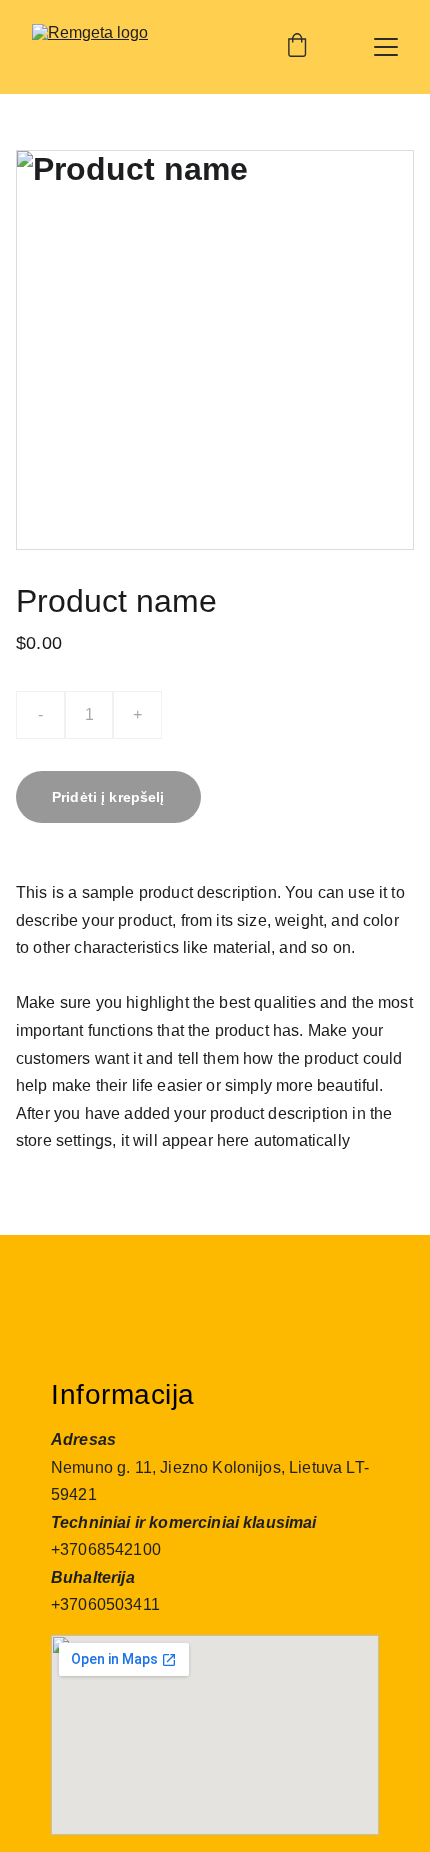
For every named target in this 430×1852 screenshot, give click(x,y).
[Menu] (386, 47)
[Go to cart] (297, 47)
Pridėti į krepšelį (108, 797)
